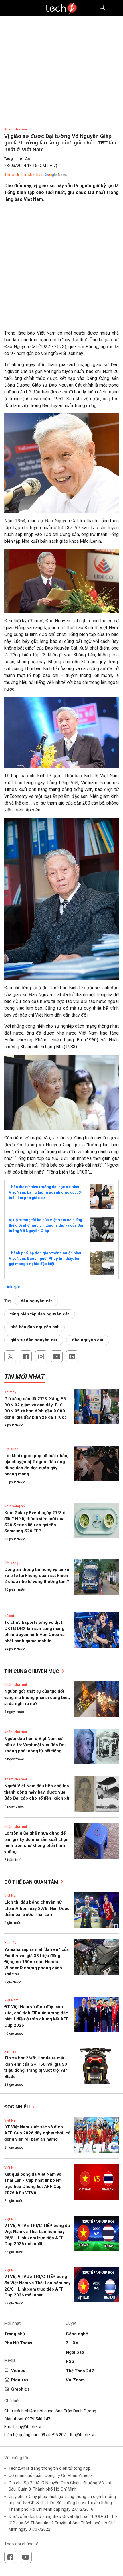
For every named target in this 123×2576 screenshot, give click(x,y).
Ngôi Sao (75, 2352)
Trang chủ (15, 2334)
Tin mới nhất (24, 1377)
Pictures (20, 2380)
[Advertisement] (61, 268)
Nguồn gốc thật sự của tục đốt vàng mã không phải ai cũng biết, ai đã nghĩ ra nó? (37, 1697)
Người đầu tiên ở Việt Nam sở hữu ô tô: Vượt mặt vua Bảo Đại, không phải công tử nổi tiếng (35, 1745)
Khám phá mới (16, 129)
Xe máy (10, 1392)
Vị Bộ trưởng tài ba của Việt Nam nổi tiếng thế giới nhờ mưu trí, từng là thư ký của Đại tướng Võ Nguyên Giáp (46, 1225)
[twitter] (10, 1356)
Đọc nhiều (18, 2107)
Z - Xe (72, 2343)
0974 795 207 (53, 2435)
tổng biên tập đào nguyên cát (40, 1314)
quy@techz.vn (29, 2427)
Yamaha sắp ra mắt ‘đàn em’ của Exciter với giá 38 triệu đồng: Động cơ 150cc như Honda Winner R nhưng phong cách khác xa (36, 1962)
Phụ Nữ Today (18, 2343)
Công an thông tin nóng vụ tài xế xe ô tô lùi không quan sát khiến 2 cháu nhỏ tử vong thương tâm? (37, 1575)
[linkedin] (72, 1356)
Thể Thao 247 (80, 2371)
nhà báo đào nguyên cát (34, 1327)
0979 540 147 (38, 2419)
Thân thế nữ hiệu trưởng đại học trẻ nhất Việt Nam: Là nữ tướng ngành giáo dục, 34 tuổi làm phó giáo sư (46, 1192)
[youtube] (57, 1356)
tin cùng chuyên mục (32, 1671)
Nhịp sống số (15, 1506)
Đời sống (11, 1449)
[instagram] (41, 1356)
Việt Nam (11, 1896)
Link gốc (13, 1287)
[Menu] (115, 8)
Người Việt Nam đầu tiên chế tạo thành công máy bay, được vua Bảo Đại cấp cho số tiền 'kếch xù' (37, 1792)
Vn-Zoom (75, 2380)
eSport (9, 1616)
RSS (70, 2361)
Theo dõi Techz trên (24, 175)
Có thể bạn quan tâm (32, 1882)
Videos (18, 2371)
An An (25, 159)
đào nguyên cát (36, 1301)
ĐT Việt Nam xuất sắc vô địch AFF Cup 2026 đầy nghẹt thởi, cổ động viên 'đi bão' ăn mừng (37, 2133)
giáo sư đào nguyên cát (34, 1340)
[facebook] (26, 1356)
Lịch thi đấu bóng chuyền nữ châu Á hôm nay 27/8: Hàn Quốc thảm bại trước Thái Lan (37, 1908)
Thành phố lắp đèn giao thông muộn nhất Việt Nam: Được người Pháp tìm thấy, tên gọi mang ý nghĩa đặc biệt (45, 1258)
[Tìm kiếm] (99, 8)
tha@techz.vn (83, 2435)
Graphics (20, 2389)
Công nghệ (77, 2334)
